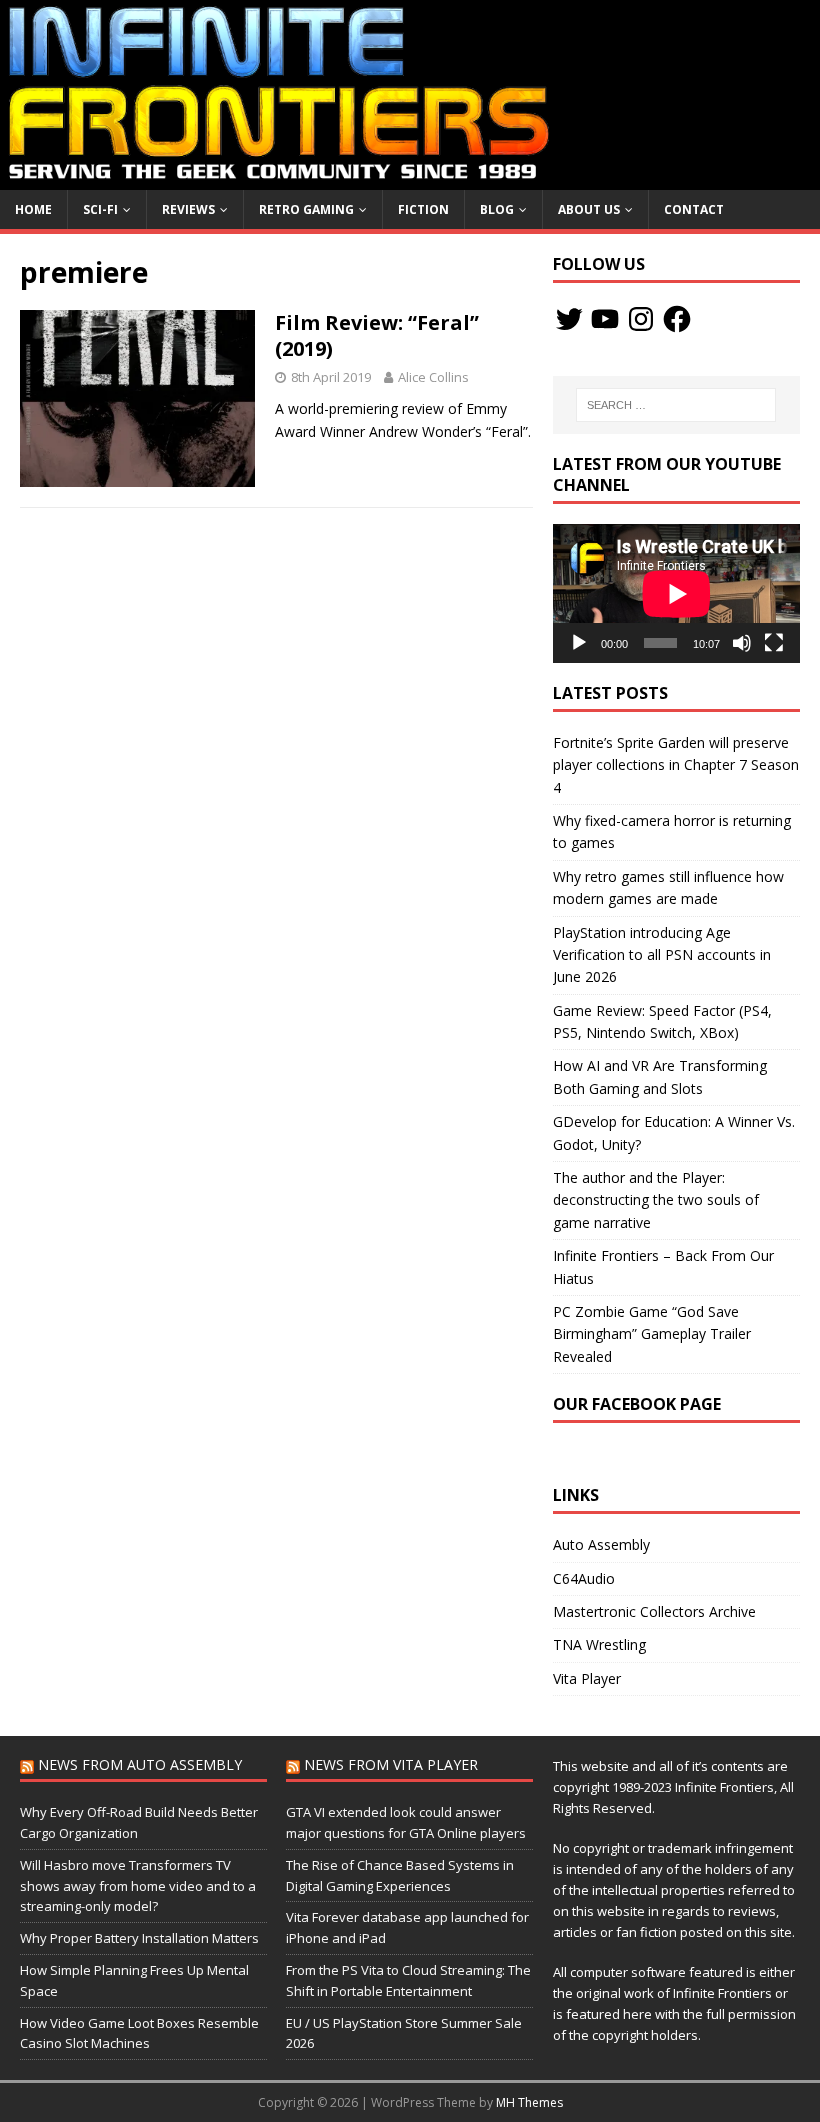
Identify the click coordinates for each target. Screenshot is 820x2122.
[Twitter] (569, 319)
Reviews (188, 209)
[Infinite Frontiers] (410, 177)
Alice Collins (433, 377)
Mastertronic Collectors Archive (654, 1611)
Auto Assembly (601, 1544)
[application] (676, 593)
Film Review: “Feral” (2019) (377, 335)
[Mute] (742, 643)
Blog (497, 209)
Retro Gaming (306, 209)
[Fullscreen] (774, 643)
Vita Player (587, 1678)
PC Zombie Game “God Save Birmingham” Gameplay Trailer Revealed (652, 1334)
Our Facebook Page (637, 1404)
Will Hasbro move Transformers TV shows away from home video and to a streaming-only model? (138, 1886)
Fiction (423, 209)
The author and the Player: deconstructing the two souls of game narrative (656, 1200)
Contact (694, 209)
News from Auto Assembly (140, 1764)
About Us (589, 209)
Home (33, 209)
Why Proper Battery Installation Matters (139, 1938)
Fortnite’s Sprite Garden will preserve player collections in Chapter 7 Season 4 (676, 765)
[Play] (579, 643)
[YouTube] (605, 319)
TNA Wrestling (599, 1644)
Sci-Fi (100, 209)
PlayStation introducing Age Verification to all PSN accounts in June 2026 (662, 955)
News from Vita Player (391, 1764)
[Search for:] (676, 405)
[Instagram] (641, 319)
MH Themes (529, 2102)
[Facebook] (677, 319)
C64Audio (584, 1578)
